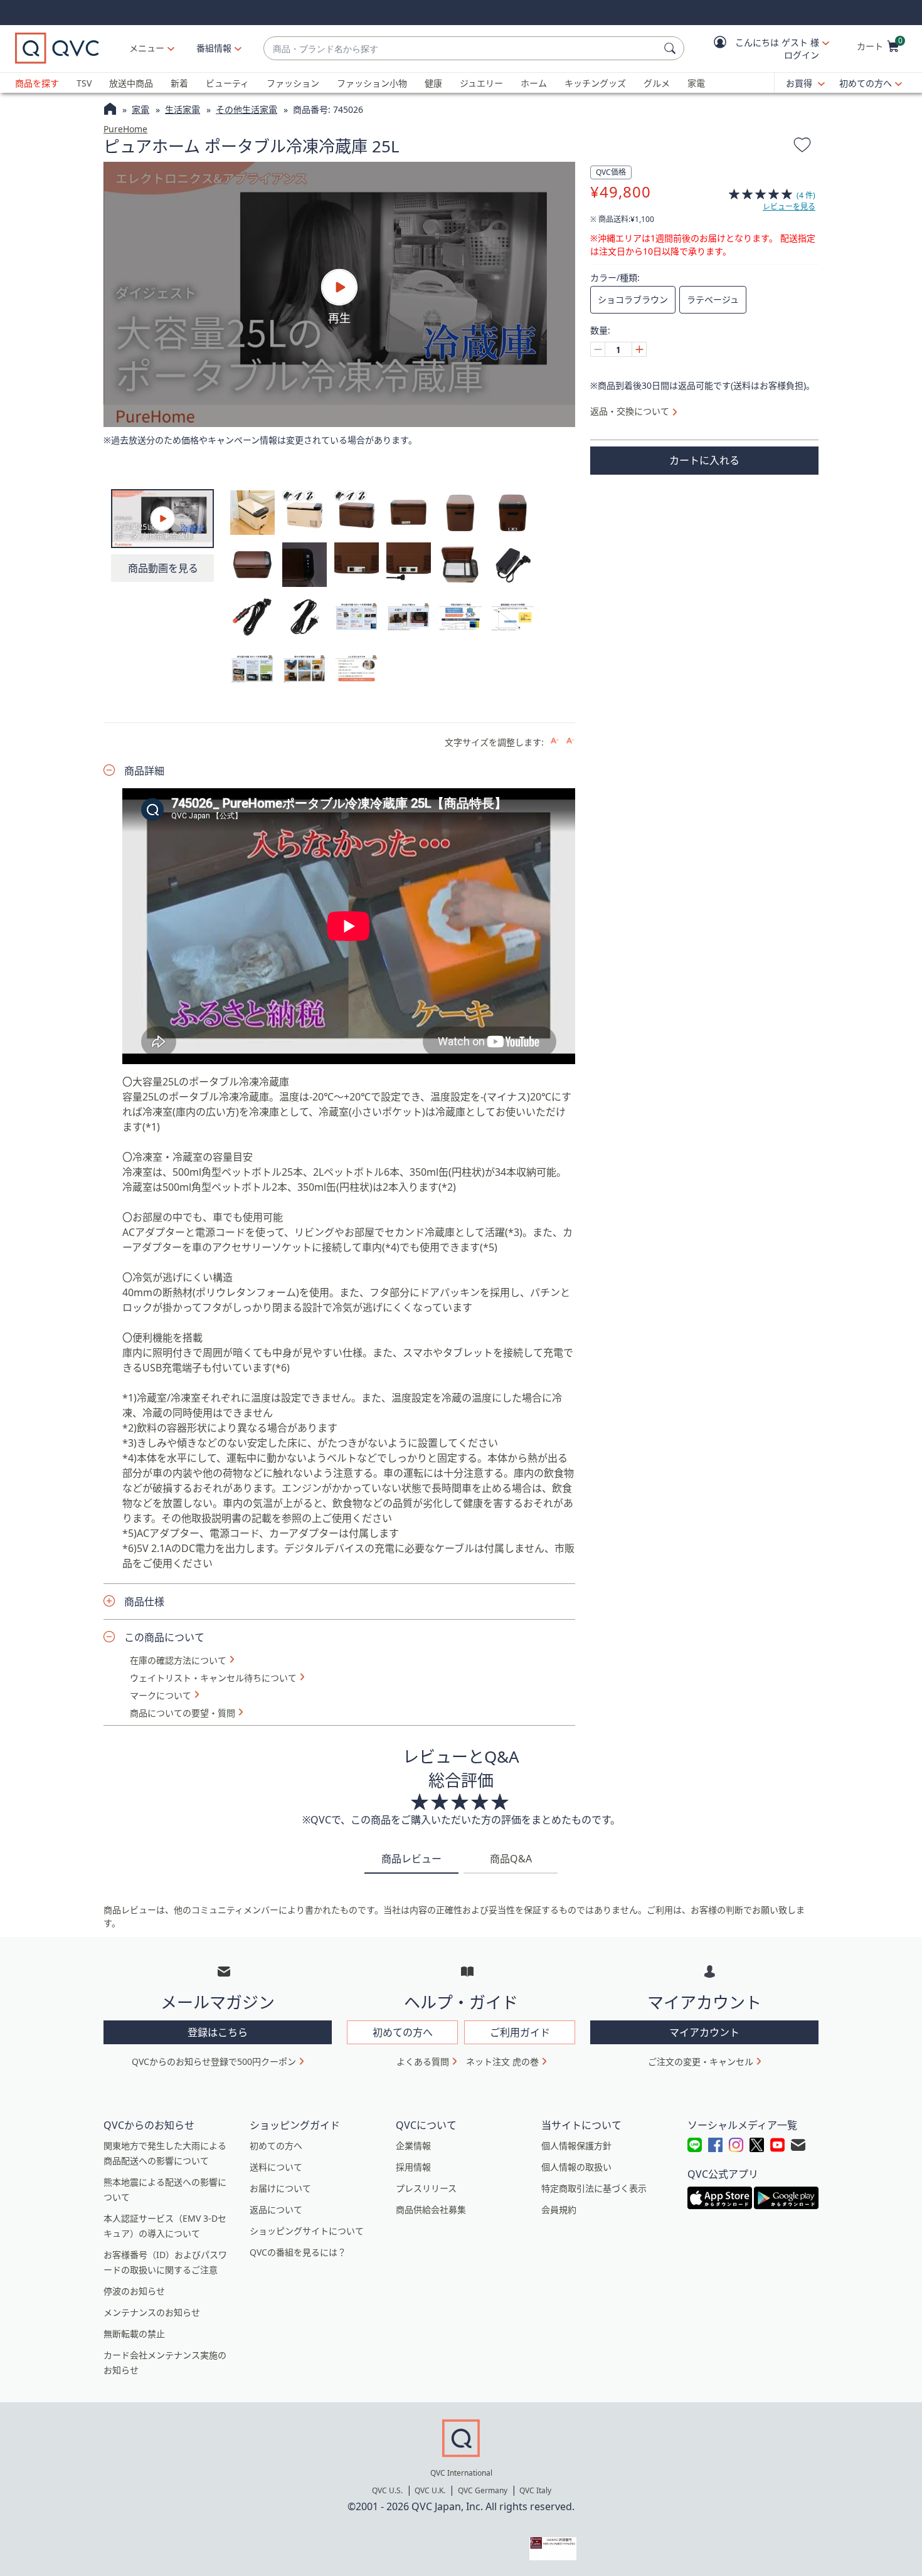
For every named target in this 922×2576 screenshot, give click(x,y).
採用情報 (413, 2167)
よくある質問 (423, 2061)
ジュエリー (481, 83)
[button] (763, 49)
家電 (696, 83)
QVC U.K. (430, 2490)
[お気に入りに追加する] (802, 147)
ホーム (534, 83)
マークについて (161, 1696)
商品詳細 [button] (144, 771)
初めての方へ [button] (403, 2032)
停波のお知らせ (134, 2291)
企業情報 (413, 2146)
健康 (433, 83)
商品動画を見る (163, 568)
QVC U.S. (387, 2490)
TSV (84, 83)
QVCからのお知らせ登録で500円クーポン (214, 2061)
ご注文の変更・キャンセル (701, 2061)
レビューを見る (789, 207)
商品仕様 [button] (144, 1602)
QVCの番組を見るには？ (298, 2252)
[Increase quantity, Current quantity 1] (639, 349)
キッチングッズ (595, 83)
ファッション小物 (372, 83)
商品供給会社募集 (431, 2209)
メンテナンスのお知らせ (152, 2312)
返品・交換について (630, 411)
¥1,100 (622, 219)
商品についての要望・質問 (183, 1713)
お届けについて (280, 2188)
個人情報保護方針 (576, 2146)
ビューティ (227, 83)
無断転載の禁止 (134, 2334)
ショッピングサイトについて (307, 2231)
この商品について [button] (164, 1637)
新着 (179, 83)
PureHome (125, 129)
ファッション (293, 83)
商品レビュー (411, 1859)
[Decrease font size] (570, 741)
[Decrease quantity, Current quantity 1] (598, 349)
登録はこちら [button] (218, 2032)
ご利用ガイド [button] (520, 2032)
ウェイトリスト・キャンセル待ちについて (213, 1678)
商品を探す (37, 83)
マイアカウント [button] (704, 2032)
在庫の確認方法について (178, 1660)
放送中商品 (131, 83)
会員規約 (559, 2209)
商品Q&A (511, 1859)
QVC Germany (483, 2490)
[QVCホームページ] (110, 110)
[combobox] (461, 49)
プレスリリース (426, 2188)
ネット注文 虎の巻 (502, 2061)
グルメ (657, 83)
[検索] (672, 48)
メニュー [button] (147, 48)
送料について (276, 2167)
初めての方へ (866, 83)
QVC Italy (535, 2490)
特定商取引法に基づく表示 (594, 2188)
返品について (276, 2209)
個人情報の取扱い (576, 2167)
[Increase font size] (555, 741)
